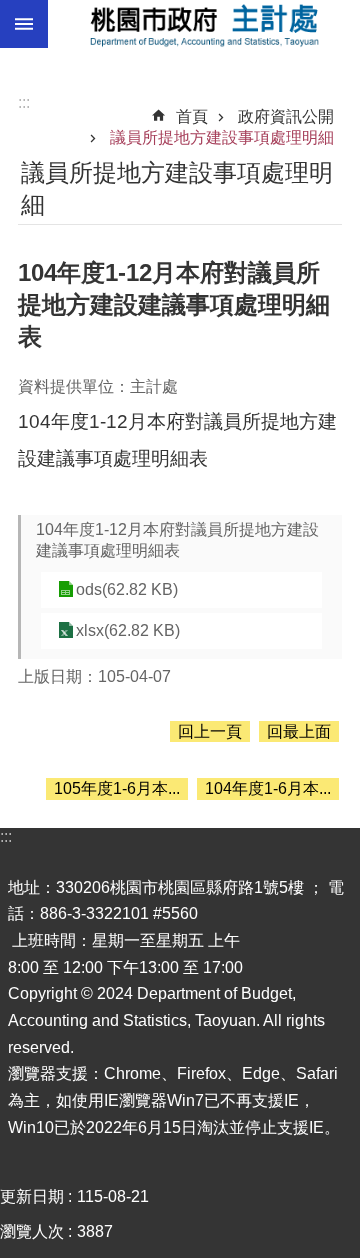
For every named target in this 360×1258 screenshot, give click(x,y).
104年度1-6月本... (268, 788)
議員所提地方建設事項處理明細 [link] (222, 137)
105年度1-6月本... (117, 788)
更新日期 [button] (32, 1196)
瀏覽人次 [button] (32, 1231)
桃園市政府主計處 (204, 24)
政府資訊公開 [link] (286, 116)
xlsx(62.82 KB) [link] (128, 630)
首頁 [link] (192, 116)
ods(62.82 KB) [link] (127, 589)
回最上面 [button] (299, 731)
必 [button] (24, 24)
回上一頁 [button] (210, 731)
